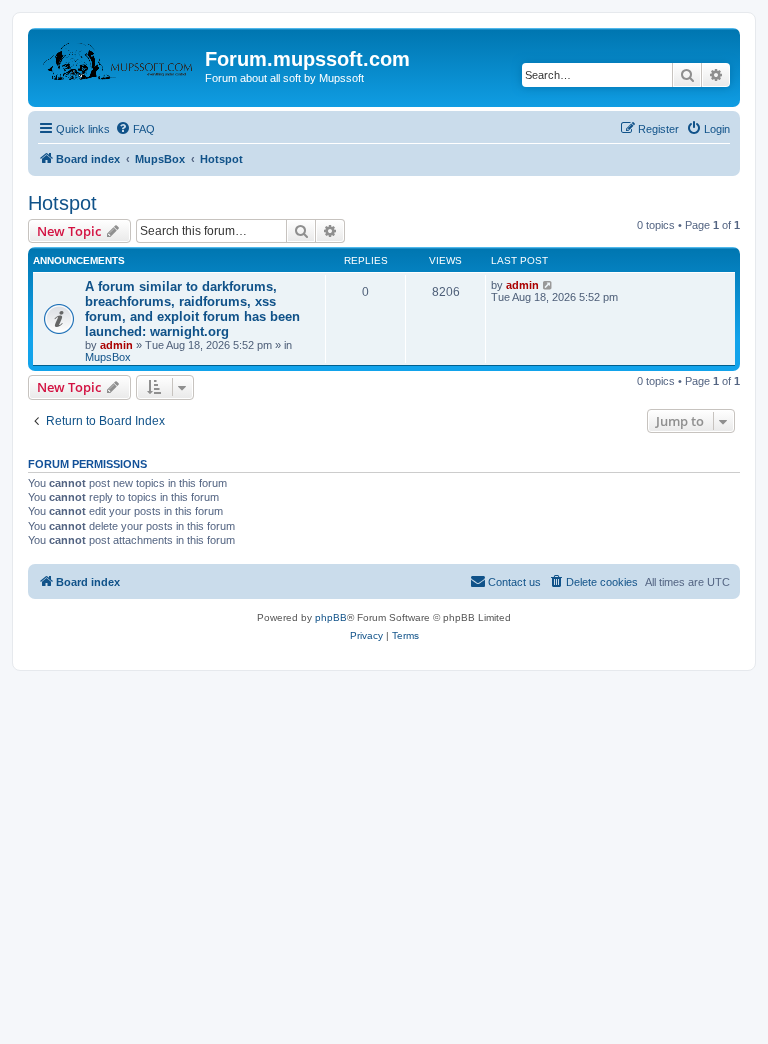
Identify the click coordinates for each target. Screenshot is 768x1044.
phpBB (331, 617)
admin (116, 345)
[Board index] (119, 65)
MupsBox (108, 357)
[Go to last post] (548, 285)
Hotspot (62, 203)
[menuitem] (135, 129)
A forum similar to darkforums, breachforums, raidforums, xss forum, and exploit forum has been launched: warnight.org (192, 309)
